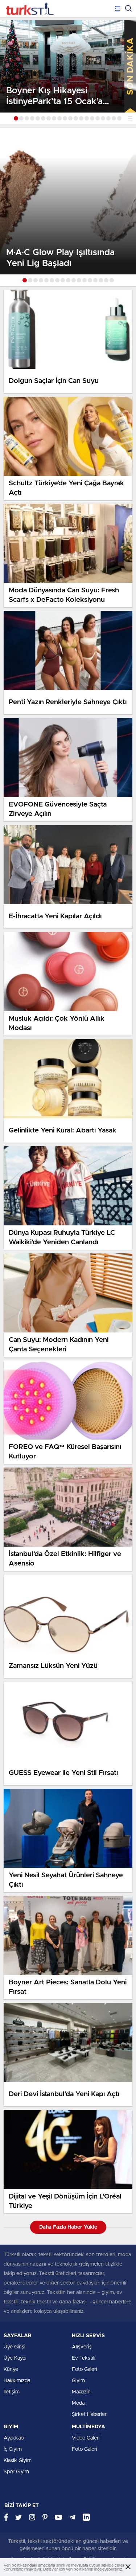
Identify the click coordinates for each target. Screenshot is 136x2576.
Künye (11, 2369)
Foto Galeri (85, 2369)
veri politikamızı (80, 2569)
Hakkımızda (17, 2381)
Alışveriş (82, 2347)
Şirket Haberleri (90, 2414)
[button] (16, 118)
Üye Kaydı (15, 2358)
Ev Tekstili (84, 2358)
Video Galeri (86, 2438)
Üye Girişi (15, 2347)
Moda (78, 2403)
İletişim (12, 2392)
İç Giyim (13, 2449)
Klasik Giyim (18, 2461)
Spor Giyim (16, 2472)
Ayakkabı (14, 2438)
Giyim (78, 2381)
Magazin (81, 2392)
